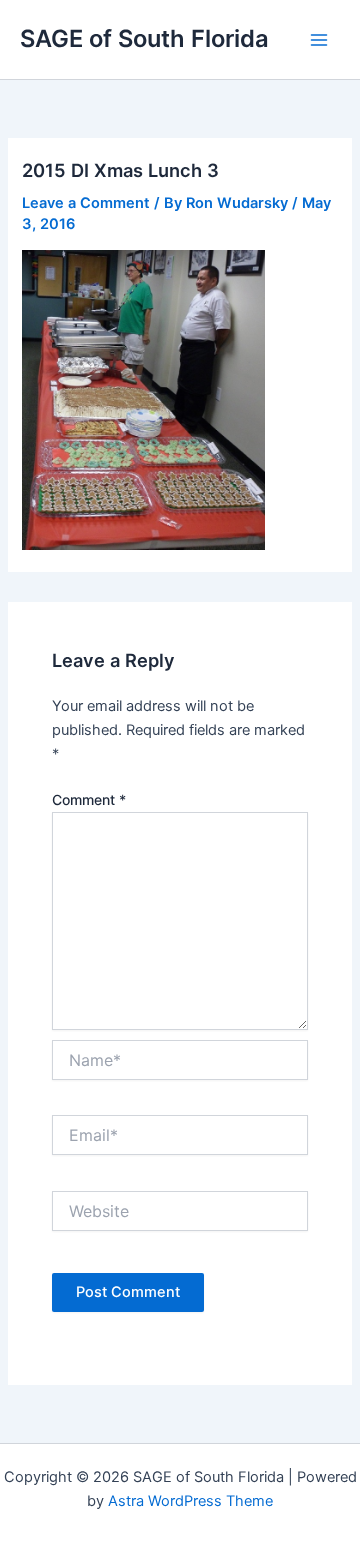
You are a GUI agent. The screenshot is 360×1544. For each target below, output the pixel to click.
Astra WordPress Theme (190, 1501)
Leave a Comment (86, 203)
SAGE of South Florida (144, 38)
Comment (89, 799)
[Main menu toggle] (319, 40)
